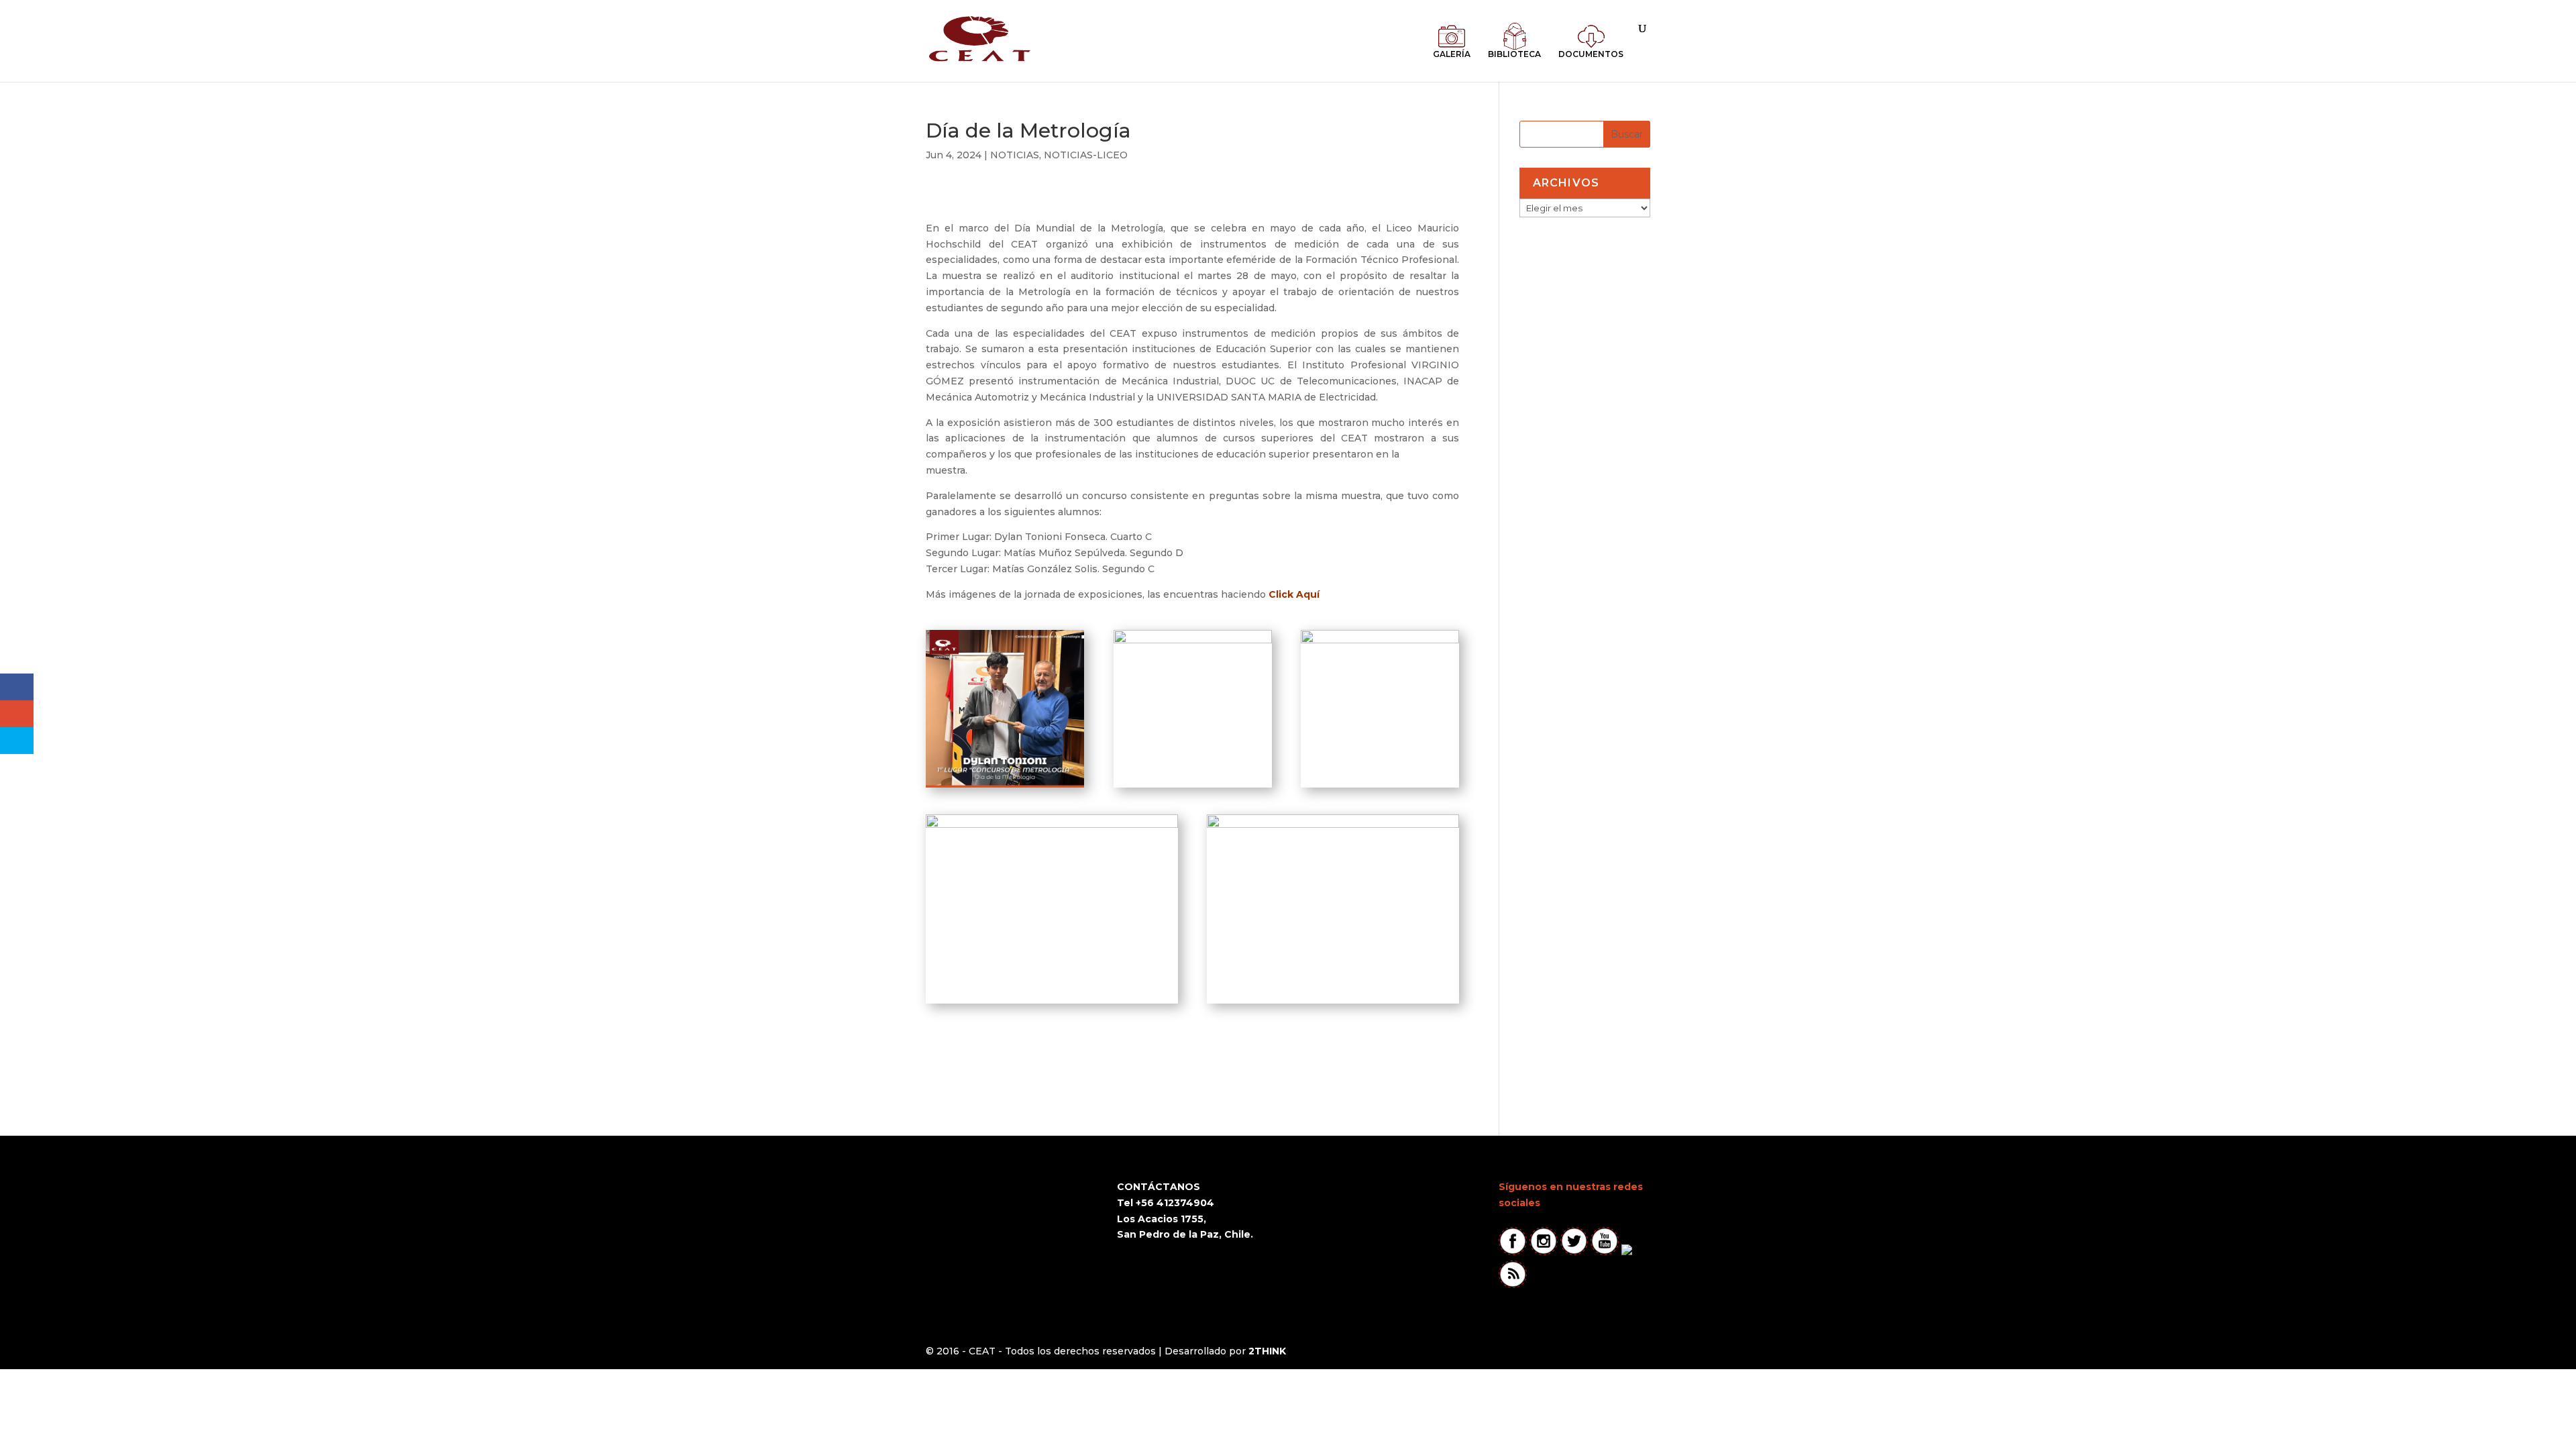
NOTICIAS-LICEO (1086, 155)
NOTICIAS (1015, 155)
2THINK (1267, 1351)
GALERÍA (1452, 54)
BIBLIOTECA (1514, 54)
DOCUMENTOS (1591, 54)
